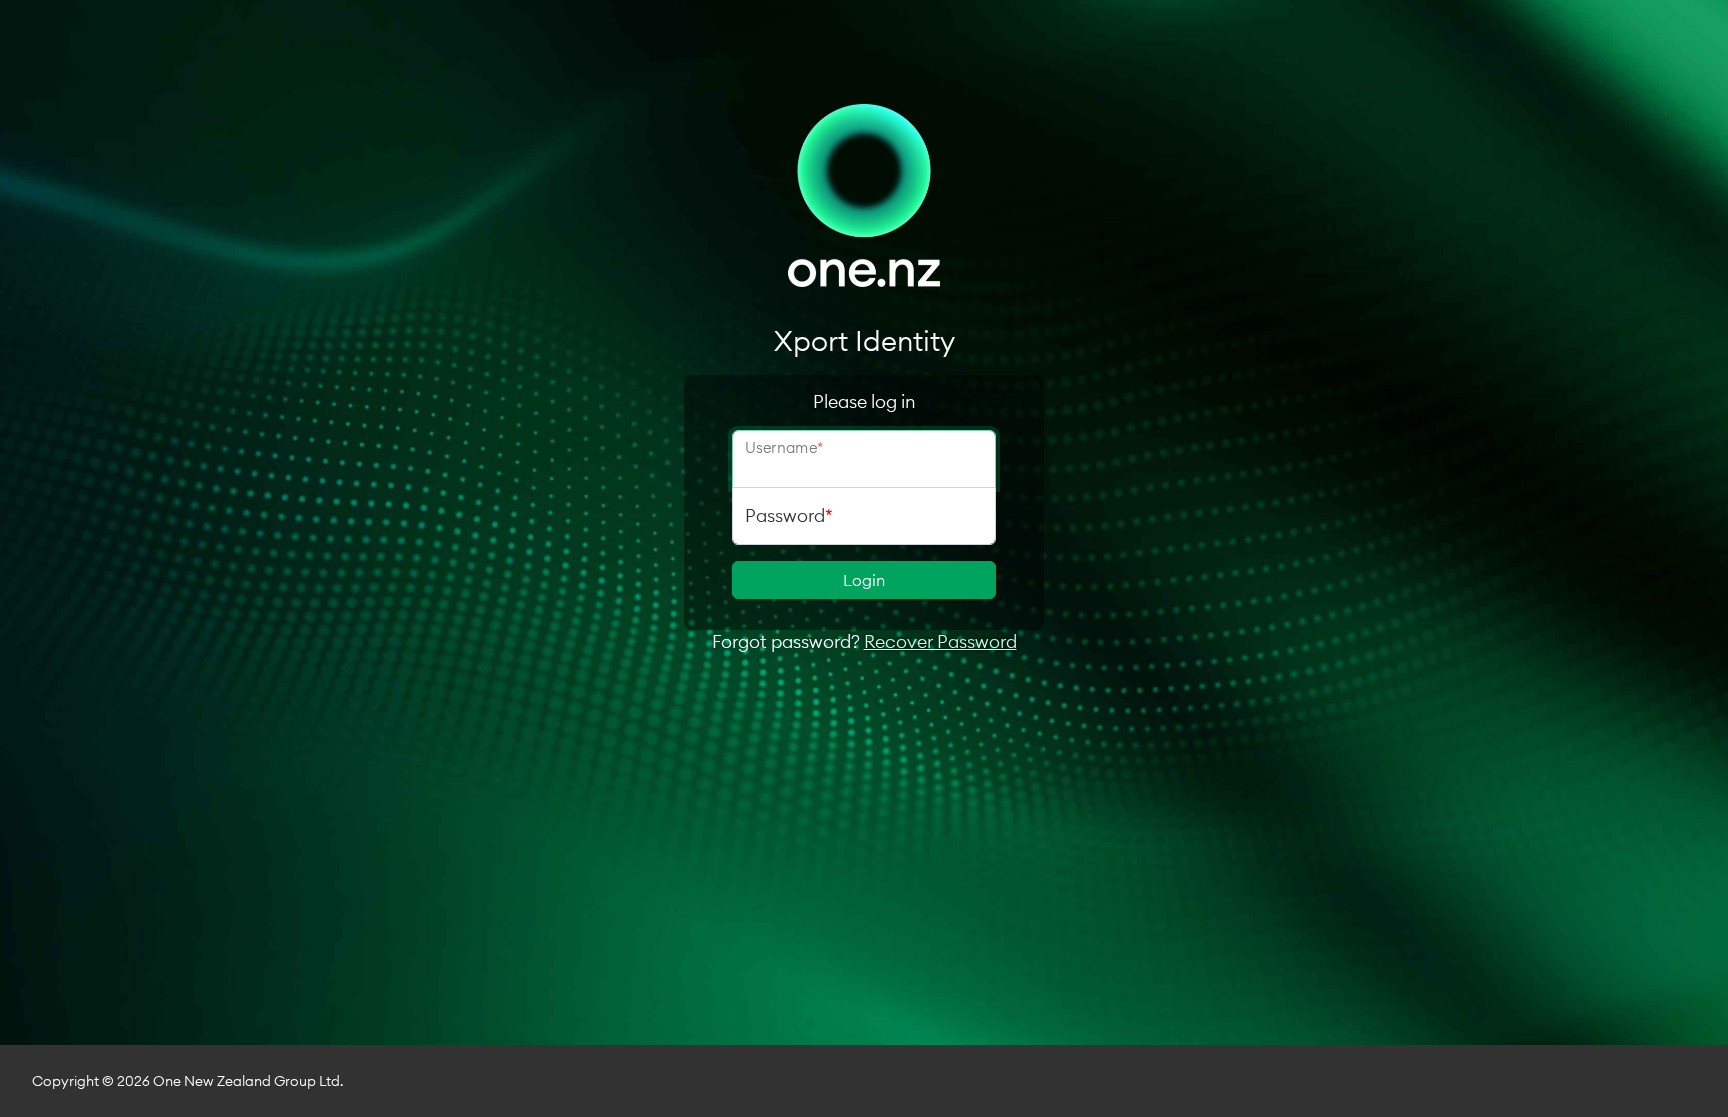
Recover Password (940, 641)
